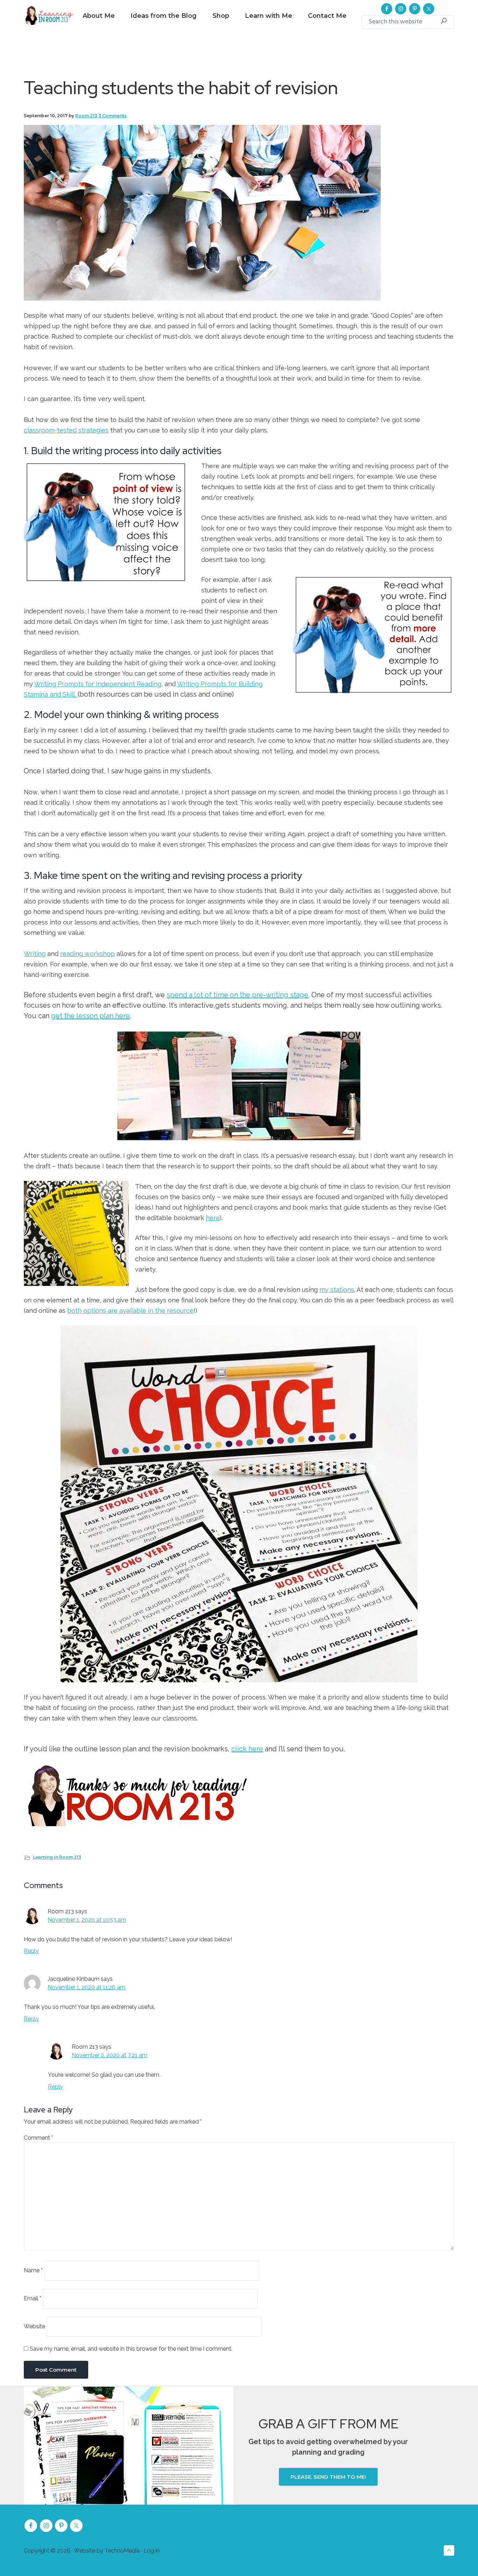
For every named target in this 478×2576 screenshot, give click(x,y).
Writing (35, 954)
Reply (31, 1951)
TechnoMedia (122, 2551)
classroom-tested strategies (66, 430)
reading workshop (87, 954)
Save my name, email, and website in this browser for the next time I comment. (131, 2349)
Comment (38, 2138)
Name (33, 2270)
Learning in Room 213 (57, 1857)
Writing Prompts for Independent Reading (98, 684)
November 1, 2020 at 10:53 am (87, 1920)
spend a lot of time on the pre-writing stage (237, 995)
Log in (152, 2551)
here (213, 1218)
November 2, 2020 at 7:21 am (110, 2055)
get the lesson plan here (90, 1016)
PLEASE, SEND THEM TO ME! (328, 2477)
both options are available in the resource (130, 1311)
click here (247, 1749)
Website (34, 2326)
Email (33, 2298)
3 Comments (113, 116)
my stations (337, 1290)
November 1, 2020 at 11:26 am (86, 1987)
